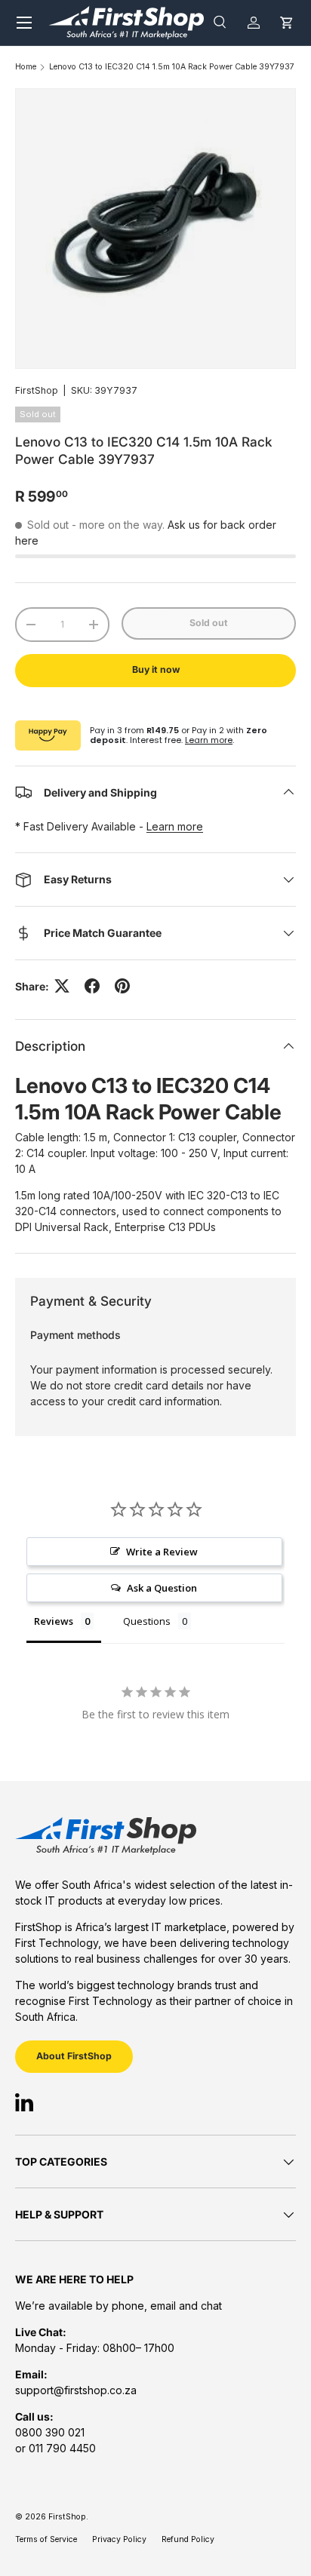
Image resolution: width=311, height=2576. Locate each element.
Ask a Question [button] (162, 1588)
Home (26, 68)
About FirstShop (74, 2056)
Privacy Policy (119, 2539)
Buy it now (156, 669)
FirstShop (37, 390)
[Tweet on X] (62, 986)
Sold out (209, 623)
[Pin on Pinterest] (122, 986)
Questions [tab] (147, 1621)
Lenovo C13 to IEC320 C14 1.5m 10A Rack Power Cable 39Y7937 (172, 68)
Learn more (209, 740)
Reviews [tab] (54, 1621)
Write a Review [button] (162, 1552)
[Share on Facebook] (92, 986)
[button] (286, 22)
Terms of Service (46, 2539)
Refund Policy (188, 2539)
